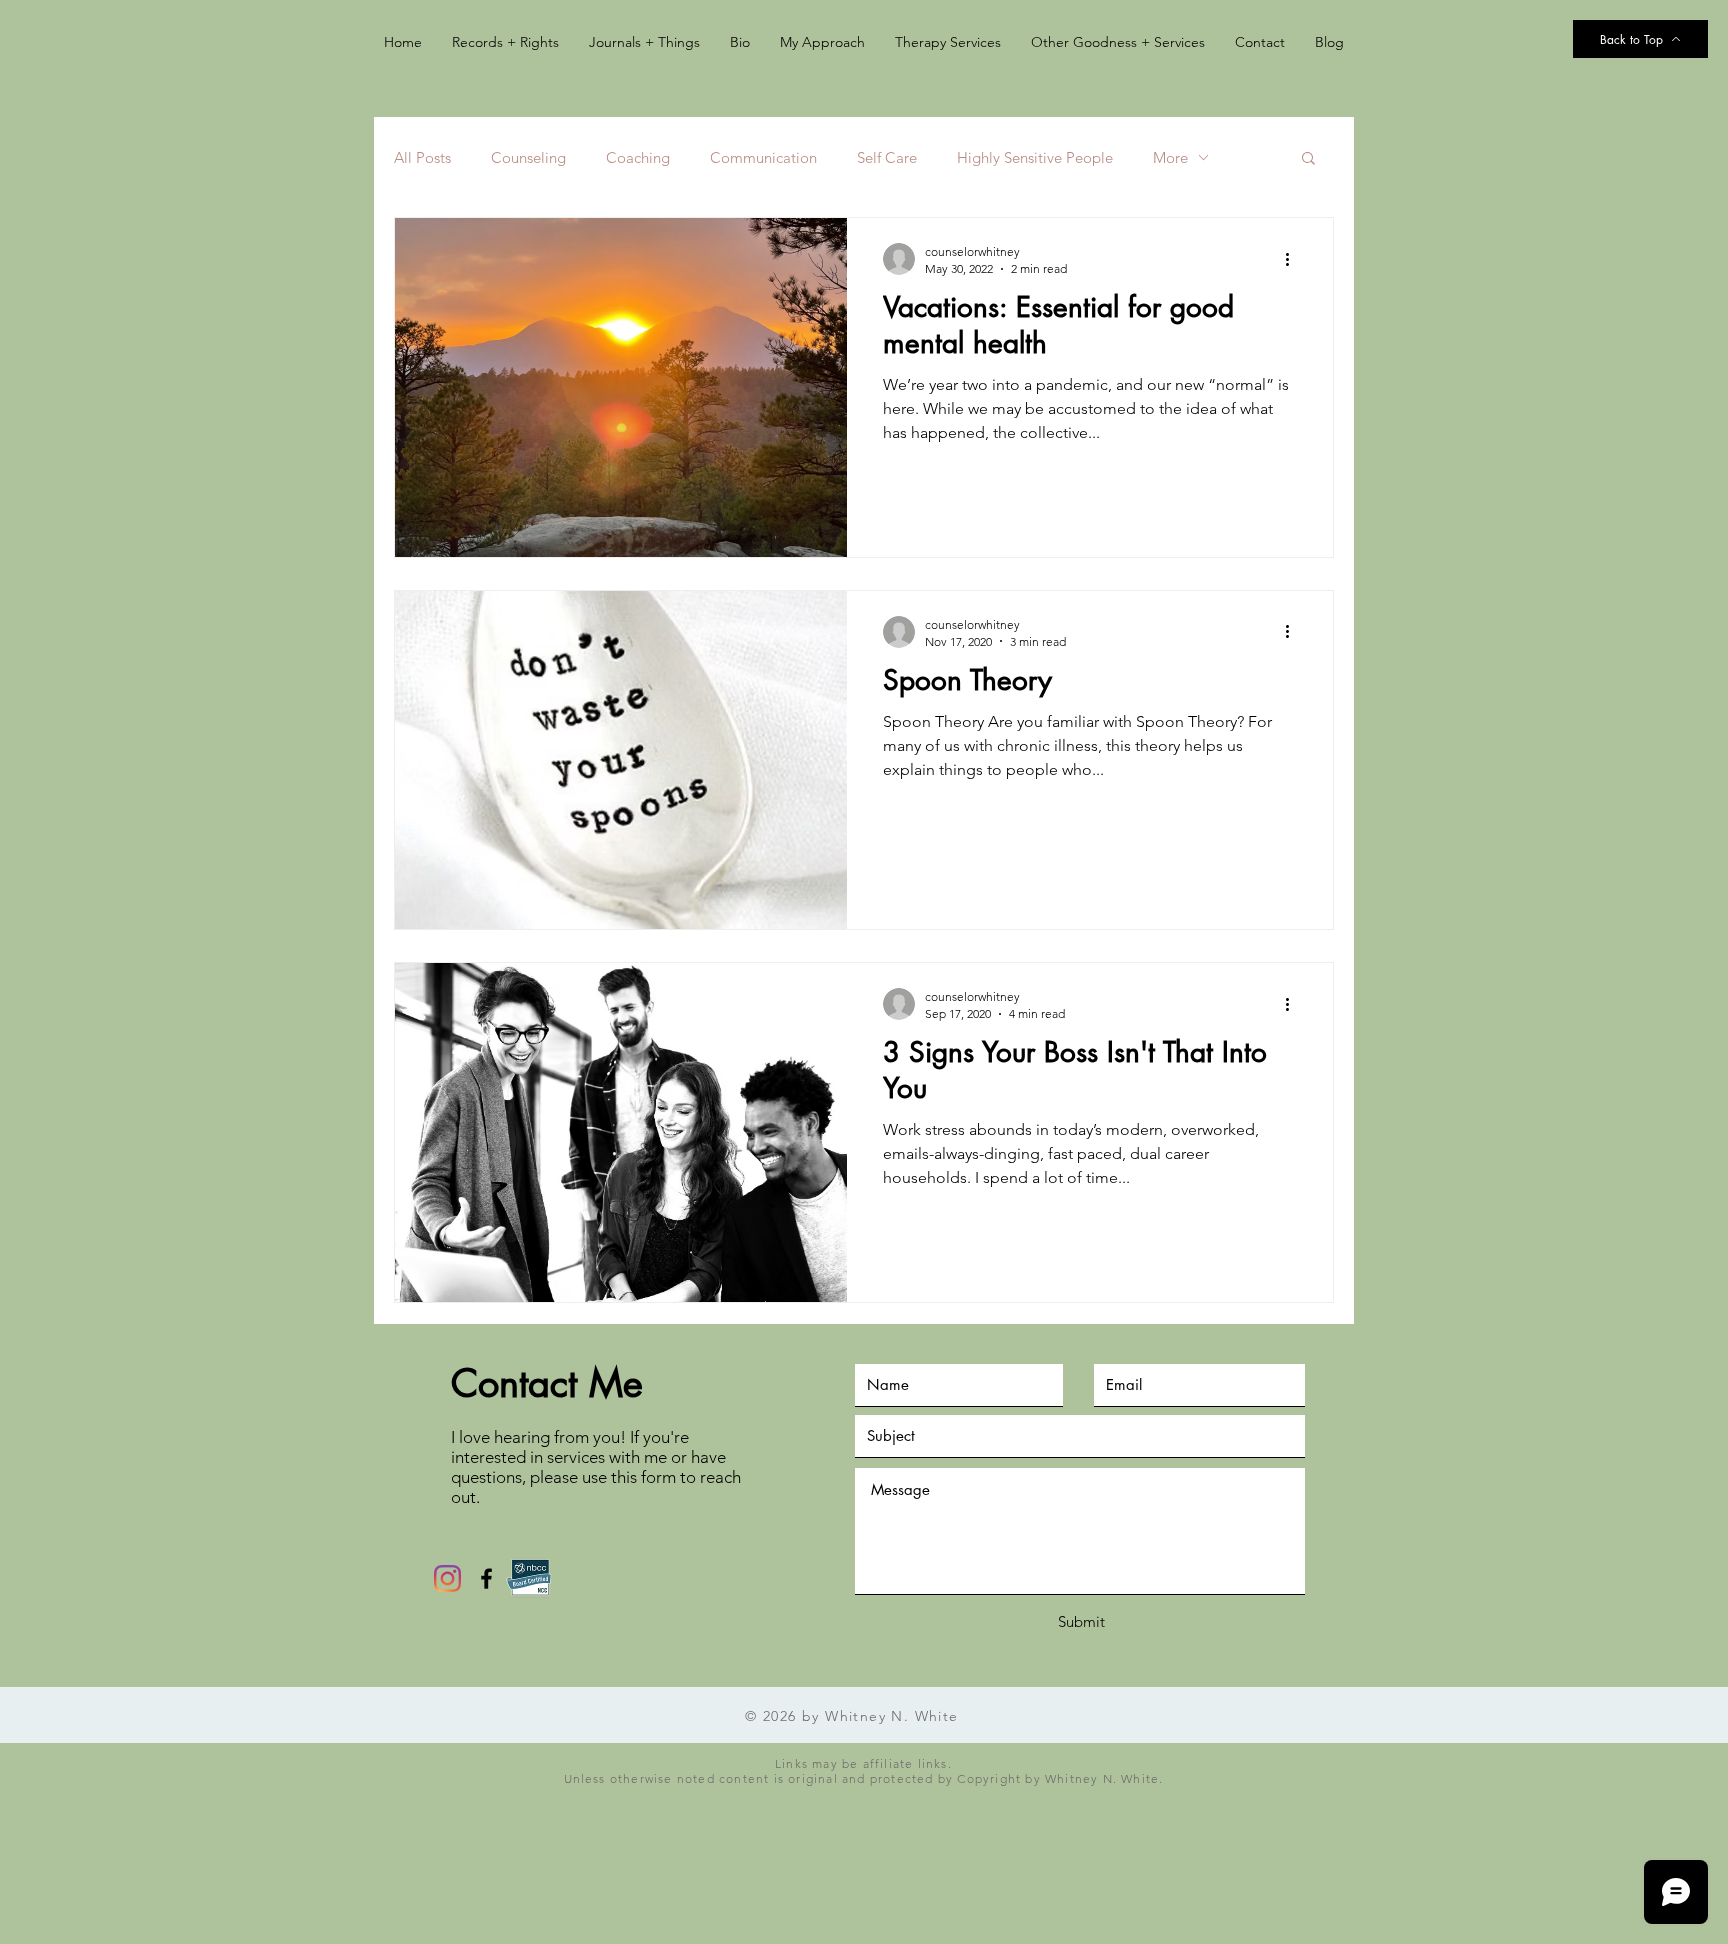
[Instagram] (447, 1578)
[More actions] (1294, 259)
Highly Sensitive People (1035, 157)
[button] (1308, 159)
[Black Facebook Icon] (486, 1578)
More (1170, 157)
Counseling (528, 157)
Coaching (638, 157)
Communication (763, 157)
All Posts (422, 157)
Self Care (887, 157)
